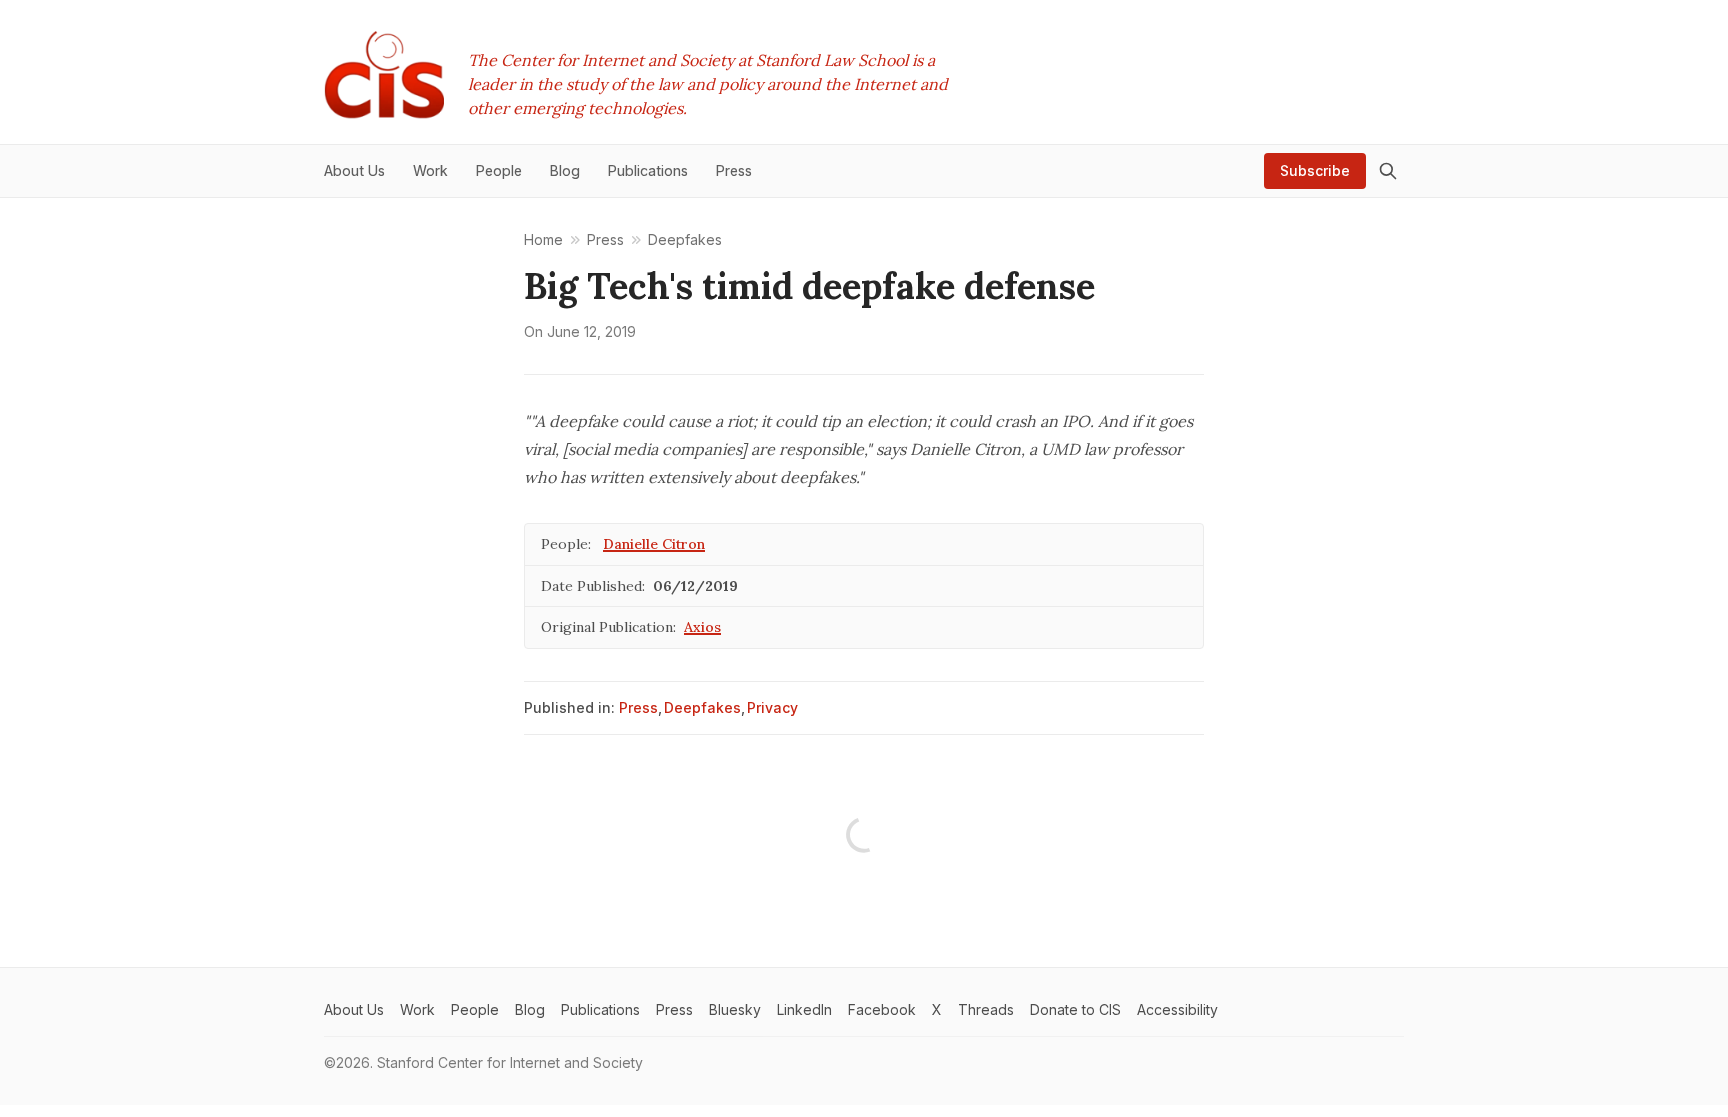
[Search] (1388, 171)
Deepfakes (702, 707)
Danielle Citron (654, 544)
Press (638, 707)
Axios (702, 627)
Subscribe (1315, 170)
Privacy (772, 707)
